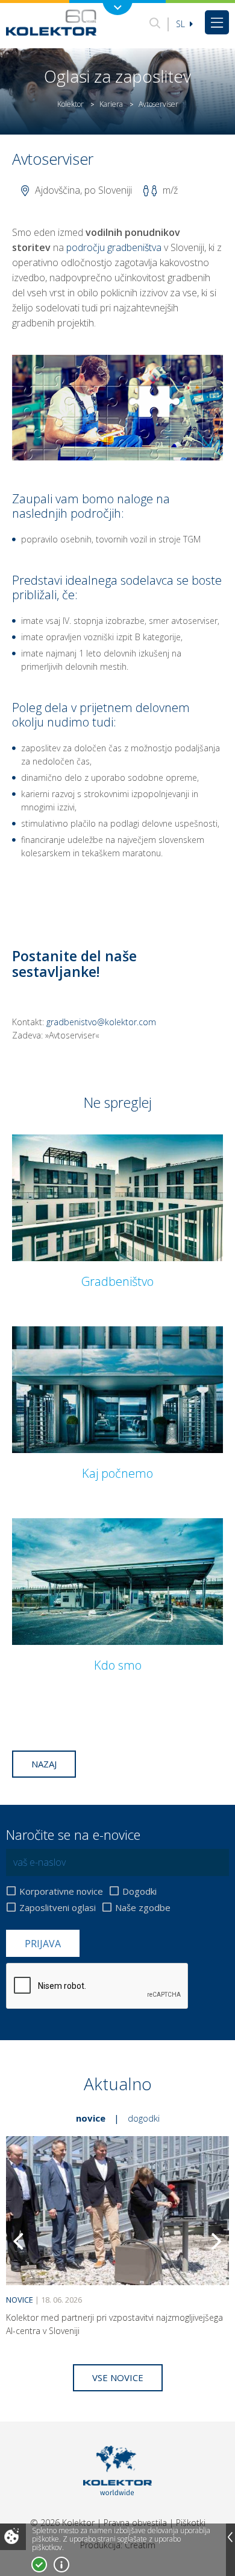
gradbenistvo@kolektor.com (101, 1022)
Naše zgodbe (143, 1907)
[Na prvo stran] (51, 22)
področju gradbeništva (114, 247)
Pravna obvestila (135, 2523)
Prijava (43, 1944)
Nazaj (44, 1764)
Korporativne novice (61, 1891)
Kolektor (70, 104)
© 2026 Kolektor (62, 2523)
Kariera (111, 104)
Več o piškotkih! (61, 2565)
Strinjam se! (39, 2565)
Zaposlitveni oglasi (58, 1907)
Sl (182, 24)
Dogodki (139, 1891)
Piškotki (191, 2523)
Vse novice (118, 2377)
